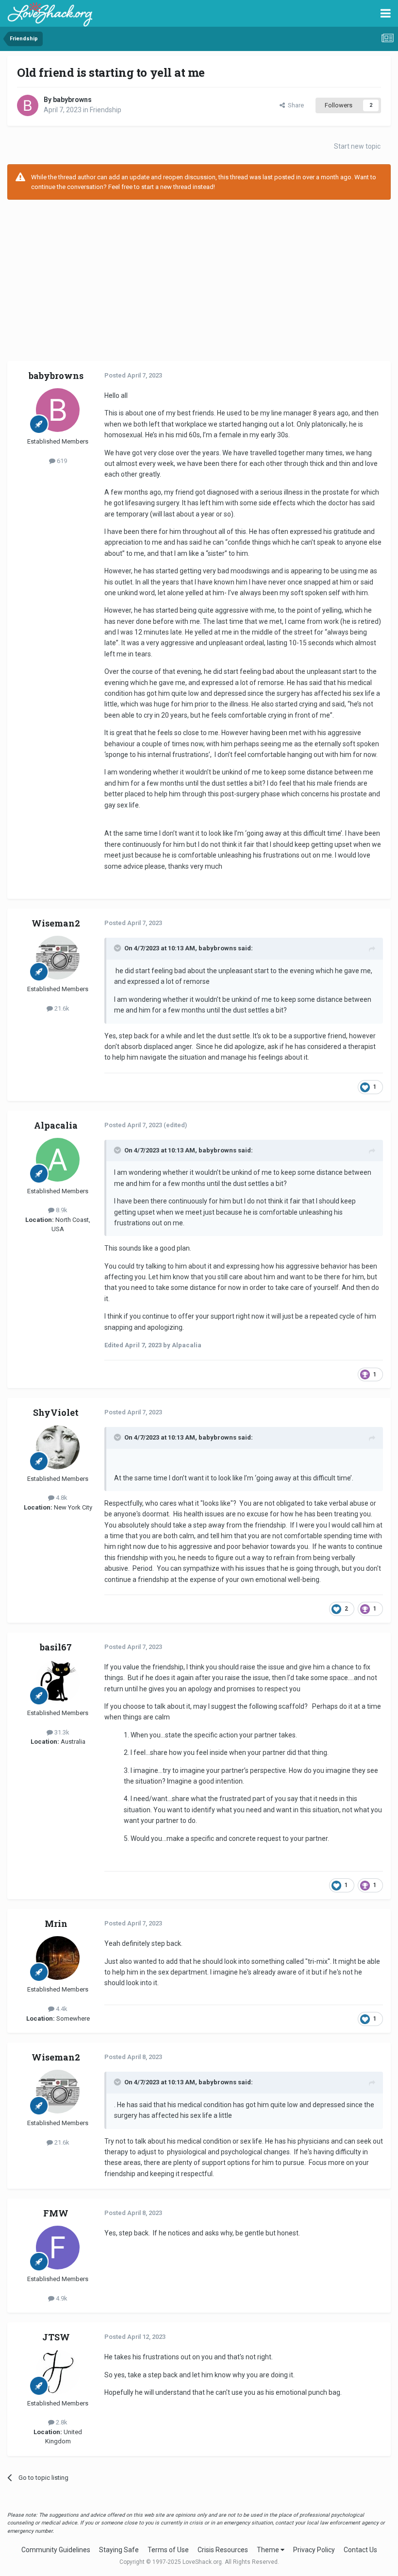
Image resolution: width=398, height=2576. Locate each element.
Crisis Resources (223, 2550)
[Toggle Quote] (118, 948)
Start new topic (357, 146)
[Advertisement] (199, 277)
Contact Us (360, 2550)
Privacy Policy (314, 2550)
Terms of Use (168, 2550)
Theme (269, 2550)
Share (294, 105)
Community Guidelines (56, 2550)
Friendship (106, 110)
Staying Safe (119, 2550)
